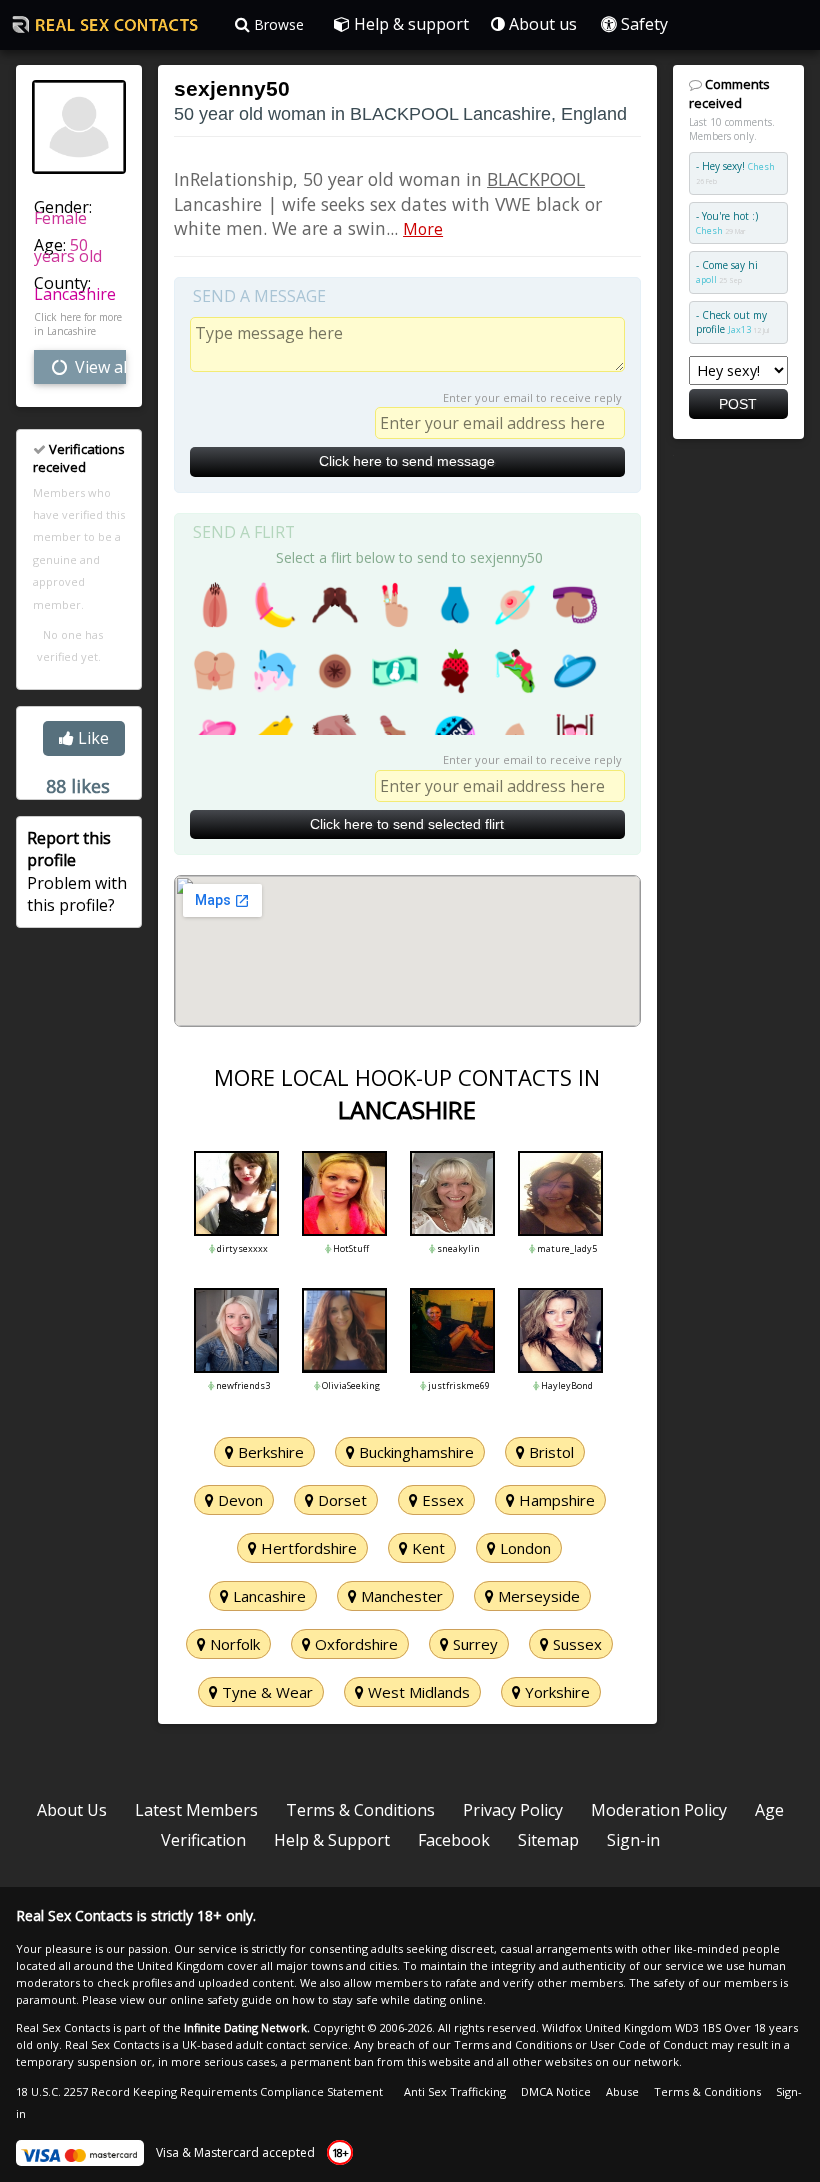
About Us (72, 1810)
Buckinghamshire (414, 1452)
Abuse (622, 2091)
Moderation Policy (659, 1810)
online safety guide (221, 1999)
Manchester (400, 1596)
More (423, 229)
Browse (277, 24)
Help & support (409, 24)
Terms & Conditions (360, 1810)
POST (738, 404)
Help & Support (332, 1840)
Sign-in (633, 1840)
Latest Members (196, 1810)
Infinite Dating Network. (247, 2027)
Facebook (454, 1840)
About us (541, 24)
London (523, 1548)
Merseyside (537, 1596)
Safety (642, 24)
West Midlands (417, 1692)
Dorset (340, 1500)
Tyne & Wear (265, 1692)
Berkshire (269, 1452)
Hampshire (555, 1500)
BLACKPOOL (536, 179)
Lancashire (75, 294)
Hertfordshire (307, 1548)
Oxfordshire (354, 1644)
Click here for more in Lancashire (78, 324)
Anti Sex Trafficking (455, 2091)
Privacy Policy (513, 1810)
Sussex (575, 1644)
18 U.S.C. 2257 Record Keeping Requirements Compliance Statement (199, 2091)
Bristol (549, 1452)
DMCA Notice (556, 2091)
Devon (238, 1500)
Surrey (473, 1644)
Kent (426, 1548)
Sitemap (548, 1840)
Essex (441, 1500)
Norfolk (233, 1644)
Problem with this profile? (77, 871)
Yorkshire (555, 1692)
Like (91, 738)
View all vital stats (98, 367)
